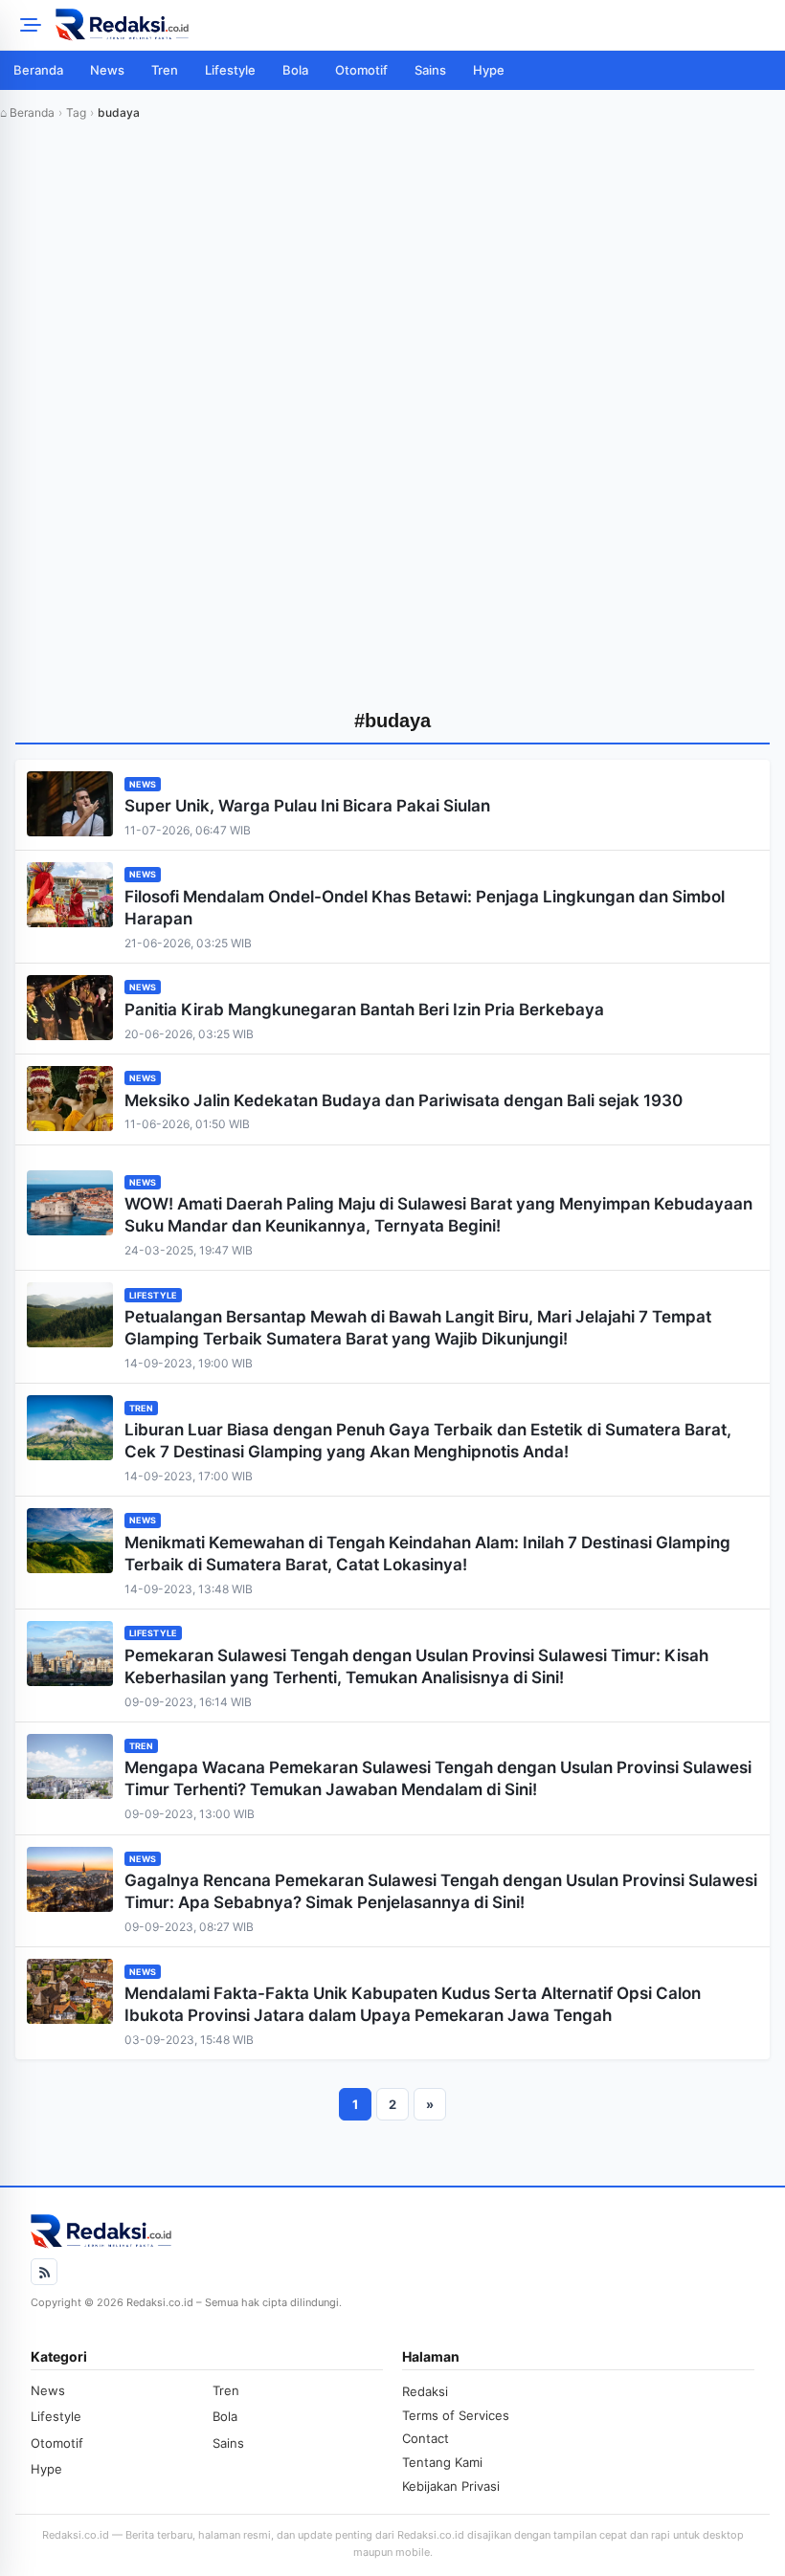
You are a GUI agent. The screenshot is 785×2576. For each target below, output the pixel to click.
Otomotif (361, 70)
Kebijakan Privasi (451, 2486)
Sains (430, 70)
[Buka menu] (28, 25)
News (107, 70)
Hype (489, 70)
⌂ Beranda (27, 112)
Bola (295, 70)
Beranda (38, 70)
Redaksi (425, 2391)
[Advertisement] (392, 289)
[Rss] (44, 2272)
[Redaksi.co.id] (415, 25)
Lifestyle (230, 70)
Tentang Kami (442, 2462)
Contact (426, 2438)
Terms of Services (456, 2415)
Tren (165, 70)
